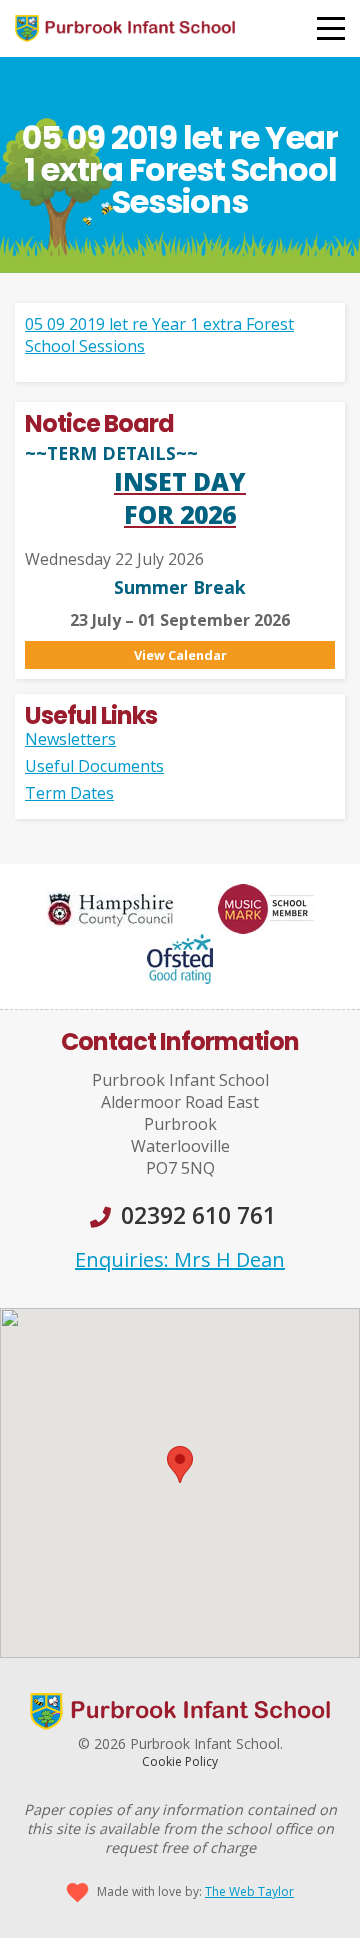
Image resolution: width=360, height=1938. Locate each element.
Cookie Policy (180, 1761)
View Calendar (180, 655)
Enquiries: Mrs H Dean (180, 1259)
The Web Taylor (249, 1891)
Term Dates (69, 793)
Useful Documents (94, 766)
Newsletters (70, 739)
